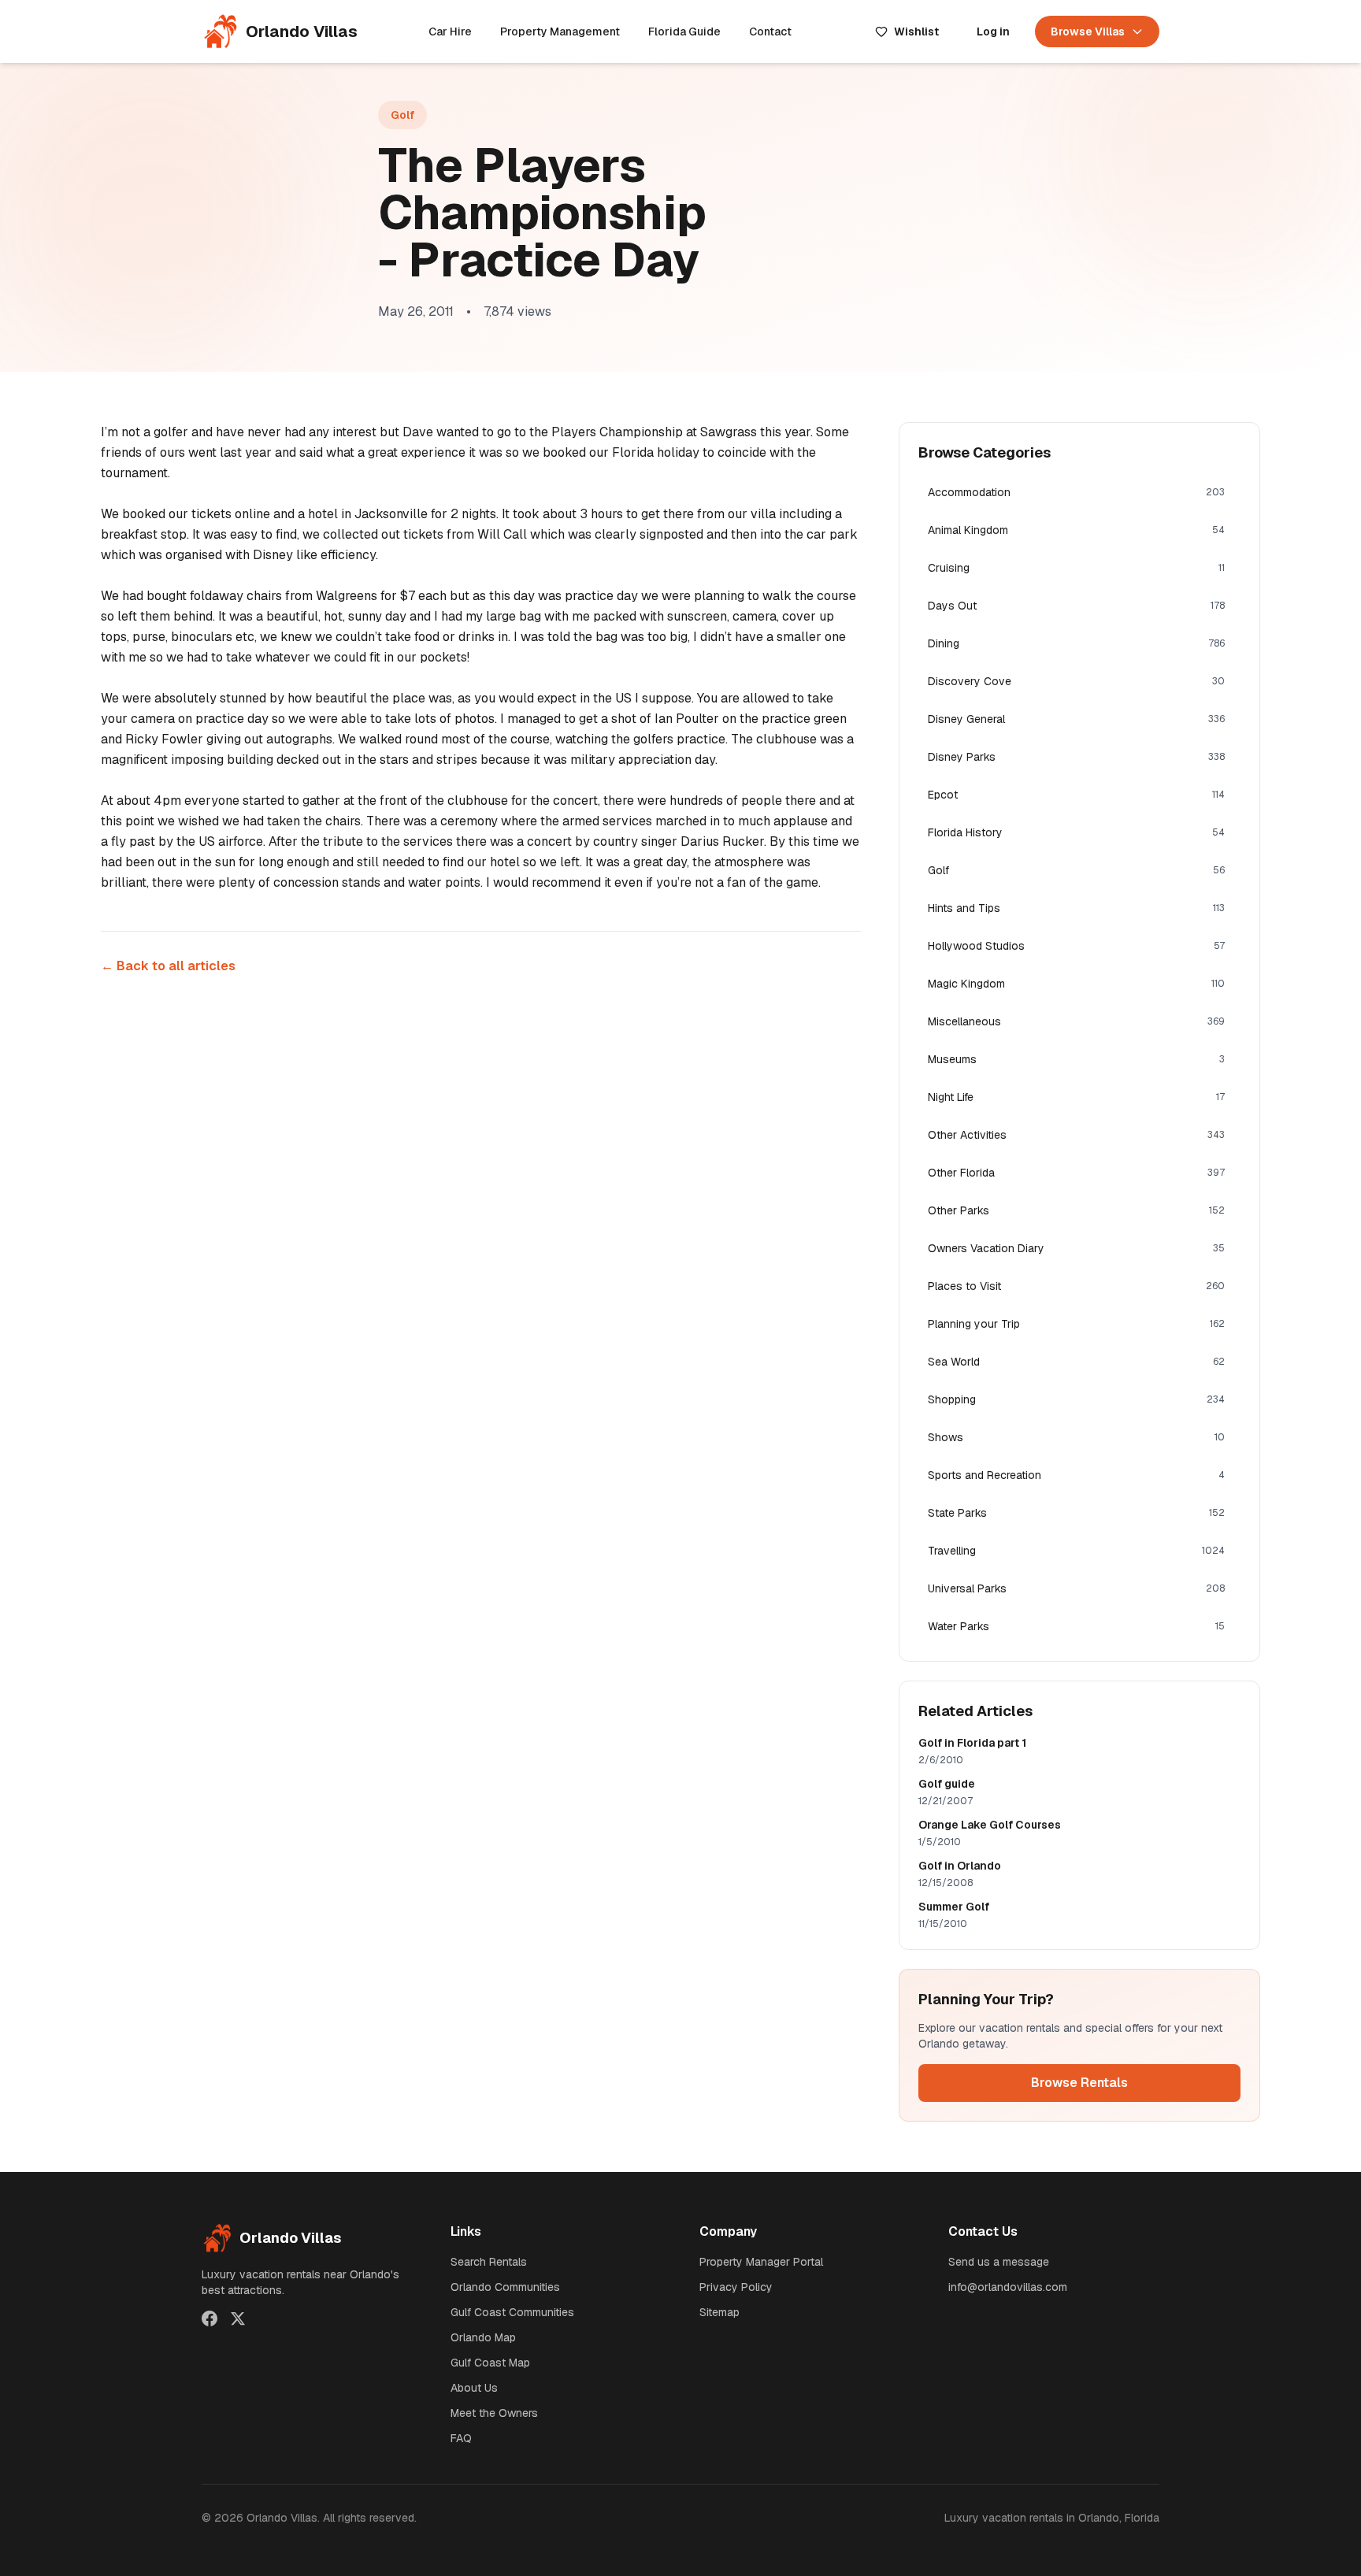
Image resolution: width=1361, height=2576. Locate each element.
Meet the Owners (494, 2413)
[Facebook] (210, 2318)
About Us (474, 2388)
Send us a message (999, 2262)
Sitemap (719, 2312)
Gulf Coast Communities (512, 2312)
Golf (402, 115)
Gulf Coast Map (490, 2363)
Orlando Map (483, 2337)
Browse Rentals (1079, 2083)
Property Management (560, 32)
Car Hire (450, 32)
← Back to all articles (168, 966)
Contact (770, 32)
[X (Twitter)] (238, 2318)
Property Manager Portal (761, 2262)
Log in (993, 32)
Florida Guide (684, 32)
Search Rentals (489, 2262)
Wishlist (916, 32)
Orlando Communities (505, 2287)
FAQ (461, 2438)
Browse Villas (1088, 32)
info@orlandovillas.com (1008, 2287)
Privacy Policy (736, 2287)
